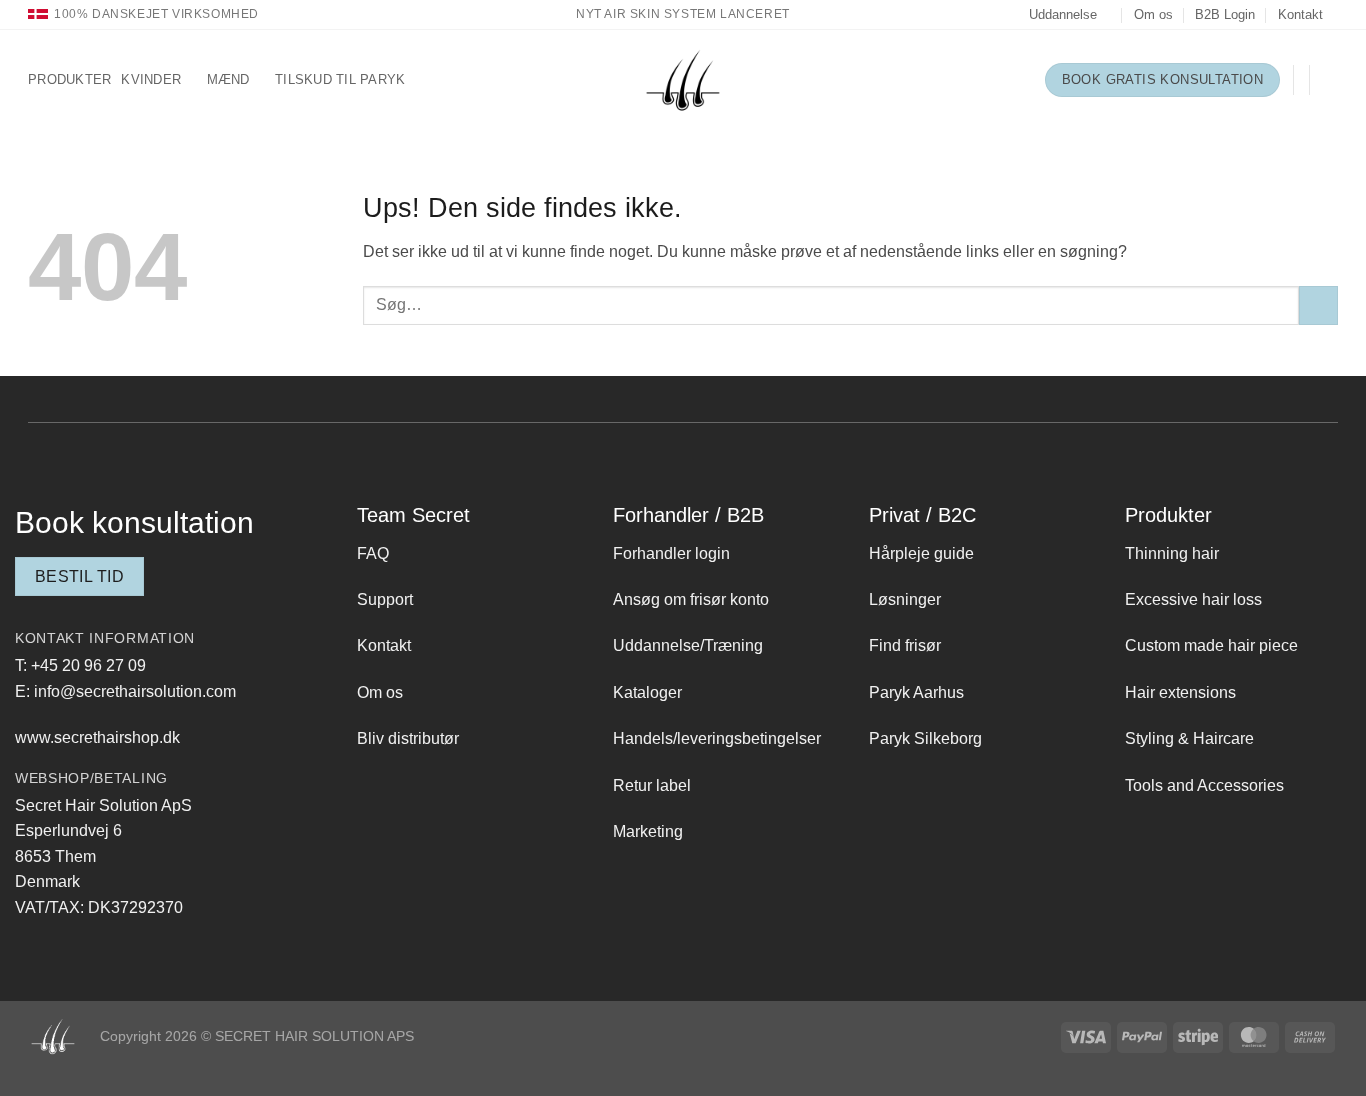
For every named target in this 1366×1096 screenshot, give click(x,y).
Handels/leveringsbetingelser (717, 738)
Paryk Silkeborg (925, 738)
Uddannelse (1063, 14)
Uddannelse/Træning (688, 645)
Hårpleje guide (921, 553)
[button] (1330, 80)
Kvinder (151, 79)
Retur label (652, 785)
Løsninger (905, 599)
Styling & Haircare (1189, 738)
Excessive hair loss (1193, 599)
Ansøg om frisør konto (691, 599)
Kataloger (647, 692)
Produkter (69, 79)
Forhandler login (671, 553)
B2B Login (1225, 14)
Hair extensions (1180, 692)
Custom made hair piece (1211, 645)
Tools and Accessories (1204, 785)
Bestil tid (80, 576)
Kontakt (1300, 14)
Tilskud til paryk (340, 79)
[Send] (1318, 305)
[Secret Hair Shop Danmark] (683, 80)
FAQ (373, 553)
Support (385, 599)
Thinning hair (1172, 553)
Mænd (228, 79)
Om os (1153, 14)
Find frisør (905, 645)
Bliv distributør (408, 738)
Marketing (648, 831)
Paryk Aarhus (916, 692)
